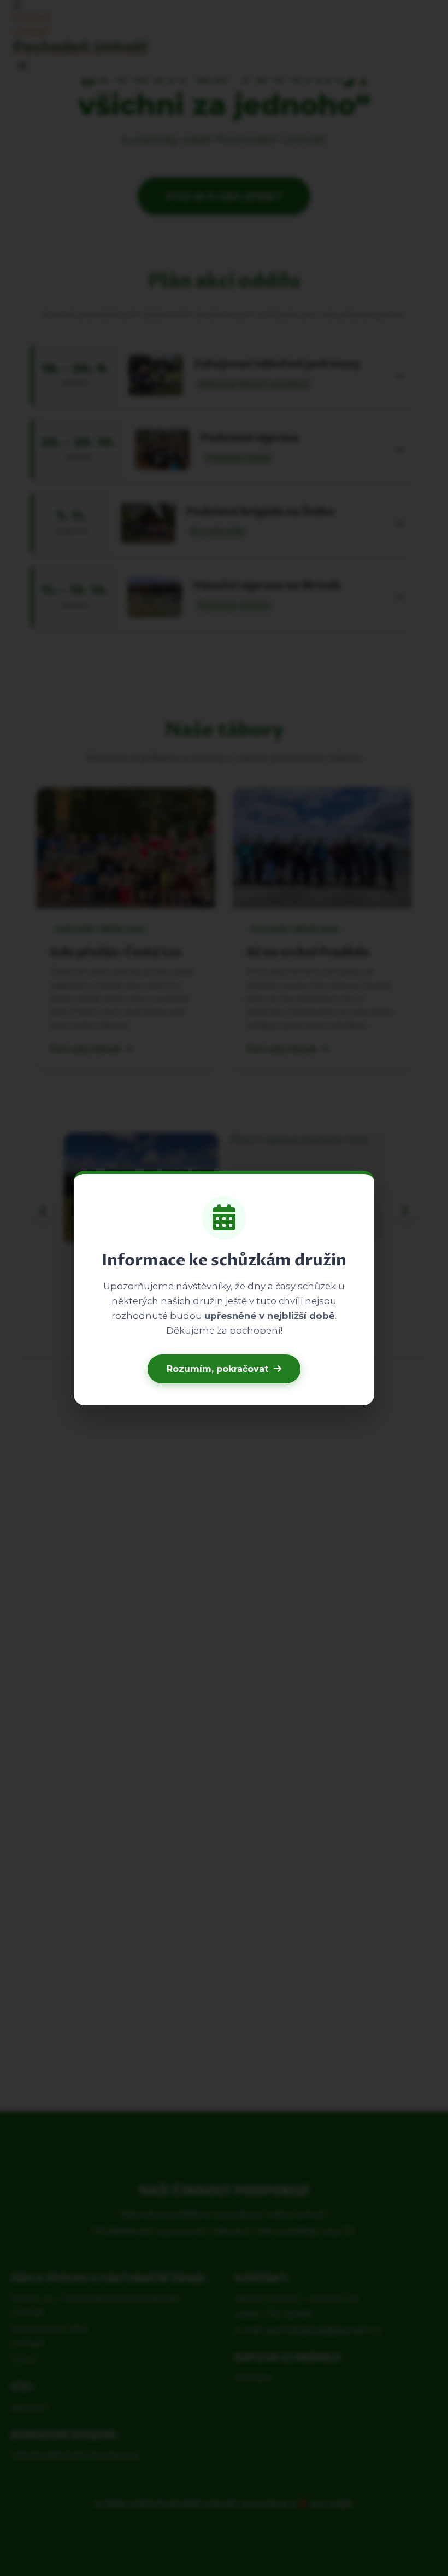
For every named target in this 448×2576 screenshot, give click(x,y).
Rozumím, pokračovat (217, 1369)
